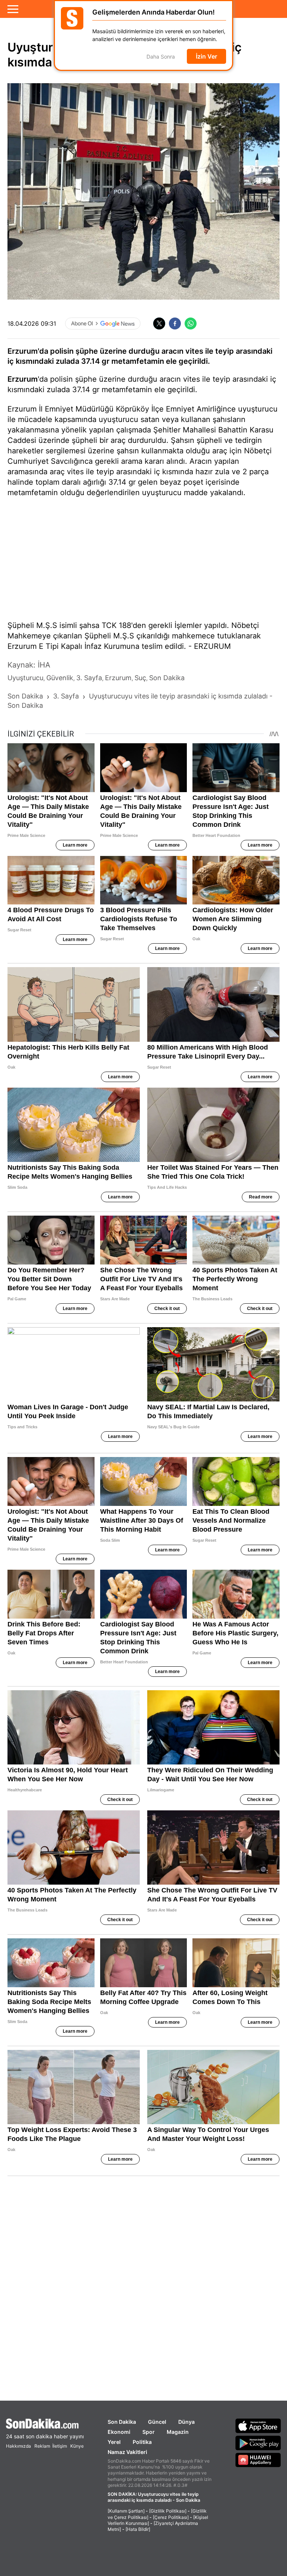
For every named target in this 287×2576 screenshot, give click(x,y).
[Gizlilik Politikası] (168, 2511)
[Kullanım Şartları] (126, 2511)
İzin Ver (206, 56)
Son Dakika (122, 2422)
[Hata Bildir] (138, 2529)
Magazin (178, 2432)
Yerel (114, 2442)
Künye (77, 2446)
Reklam (42, 2446)
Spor (149, 2432)
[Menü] (13, 9)
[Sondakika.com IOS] (258, 2426)
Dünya (186, 2422)
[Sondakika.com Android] (258, 2443)
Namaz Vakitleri (127, 2452)
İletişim (60, 2446)
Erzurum (23, 379)
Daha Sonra (161, 57)
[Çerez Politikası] (171, 2517)
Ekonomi (119, 2432)
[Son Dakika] (45, 2424)
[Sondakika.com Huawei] (258, 2460)
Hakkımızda (18, 2446)
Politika (142, 2442)
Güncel (157, 2422)
